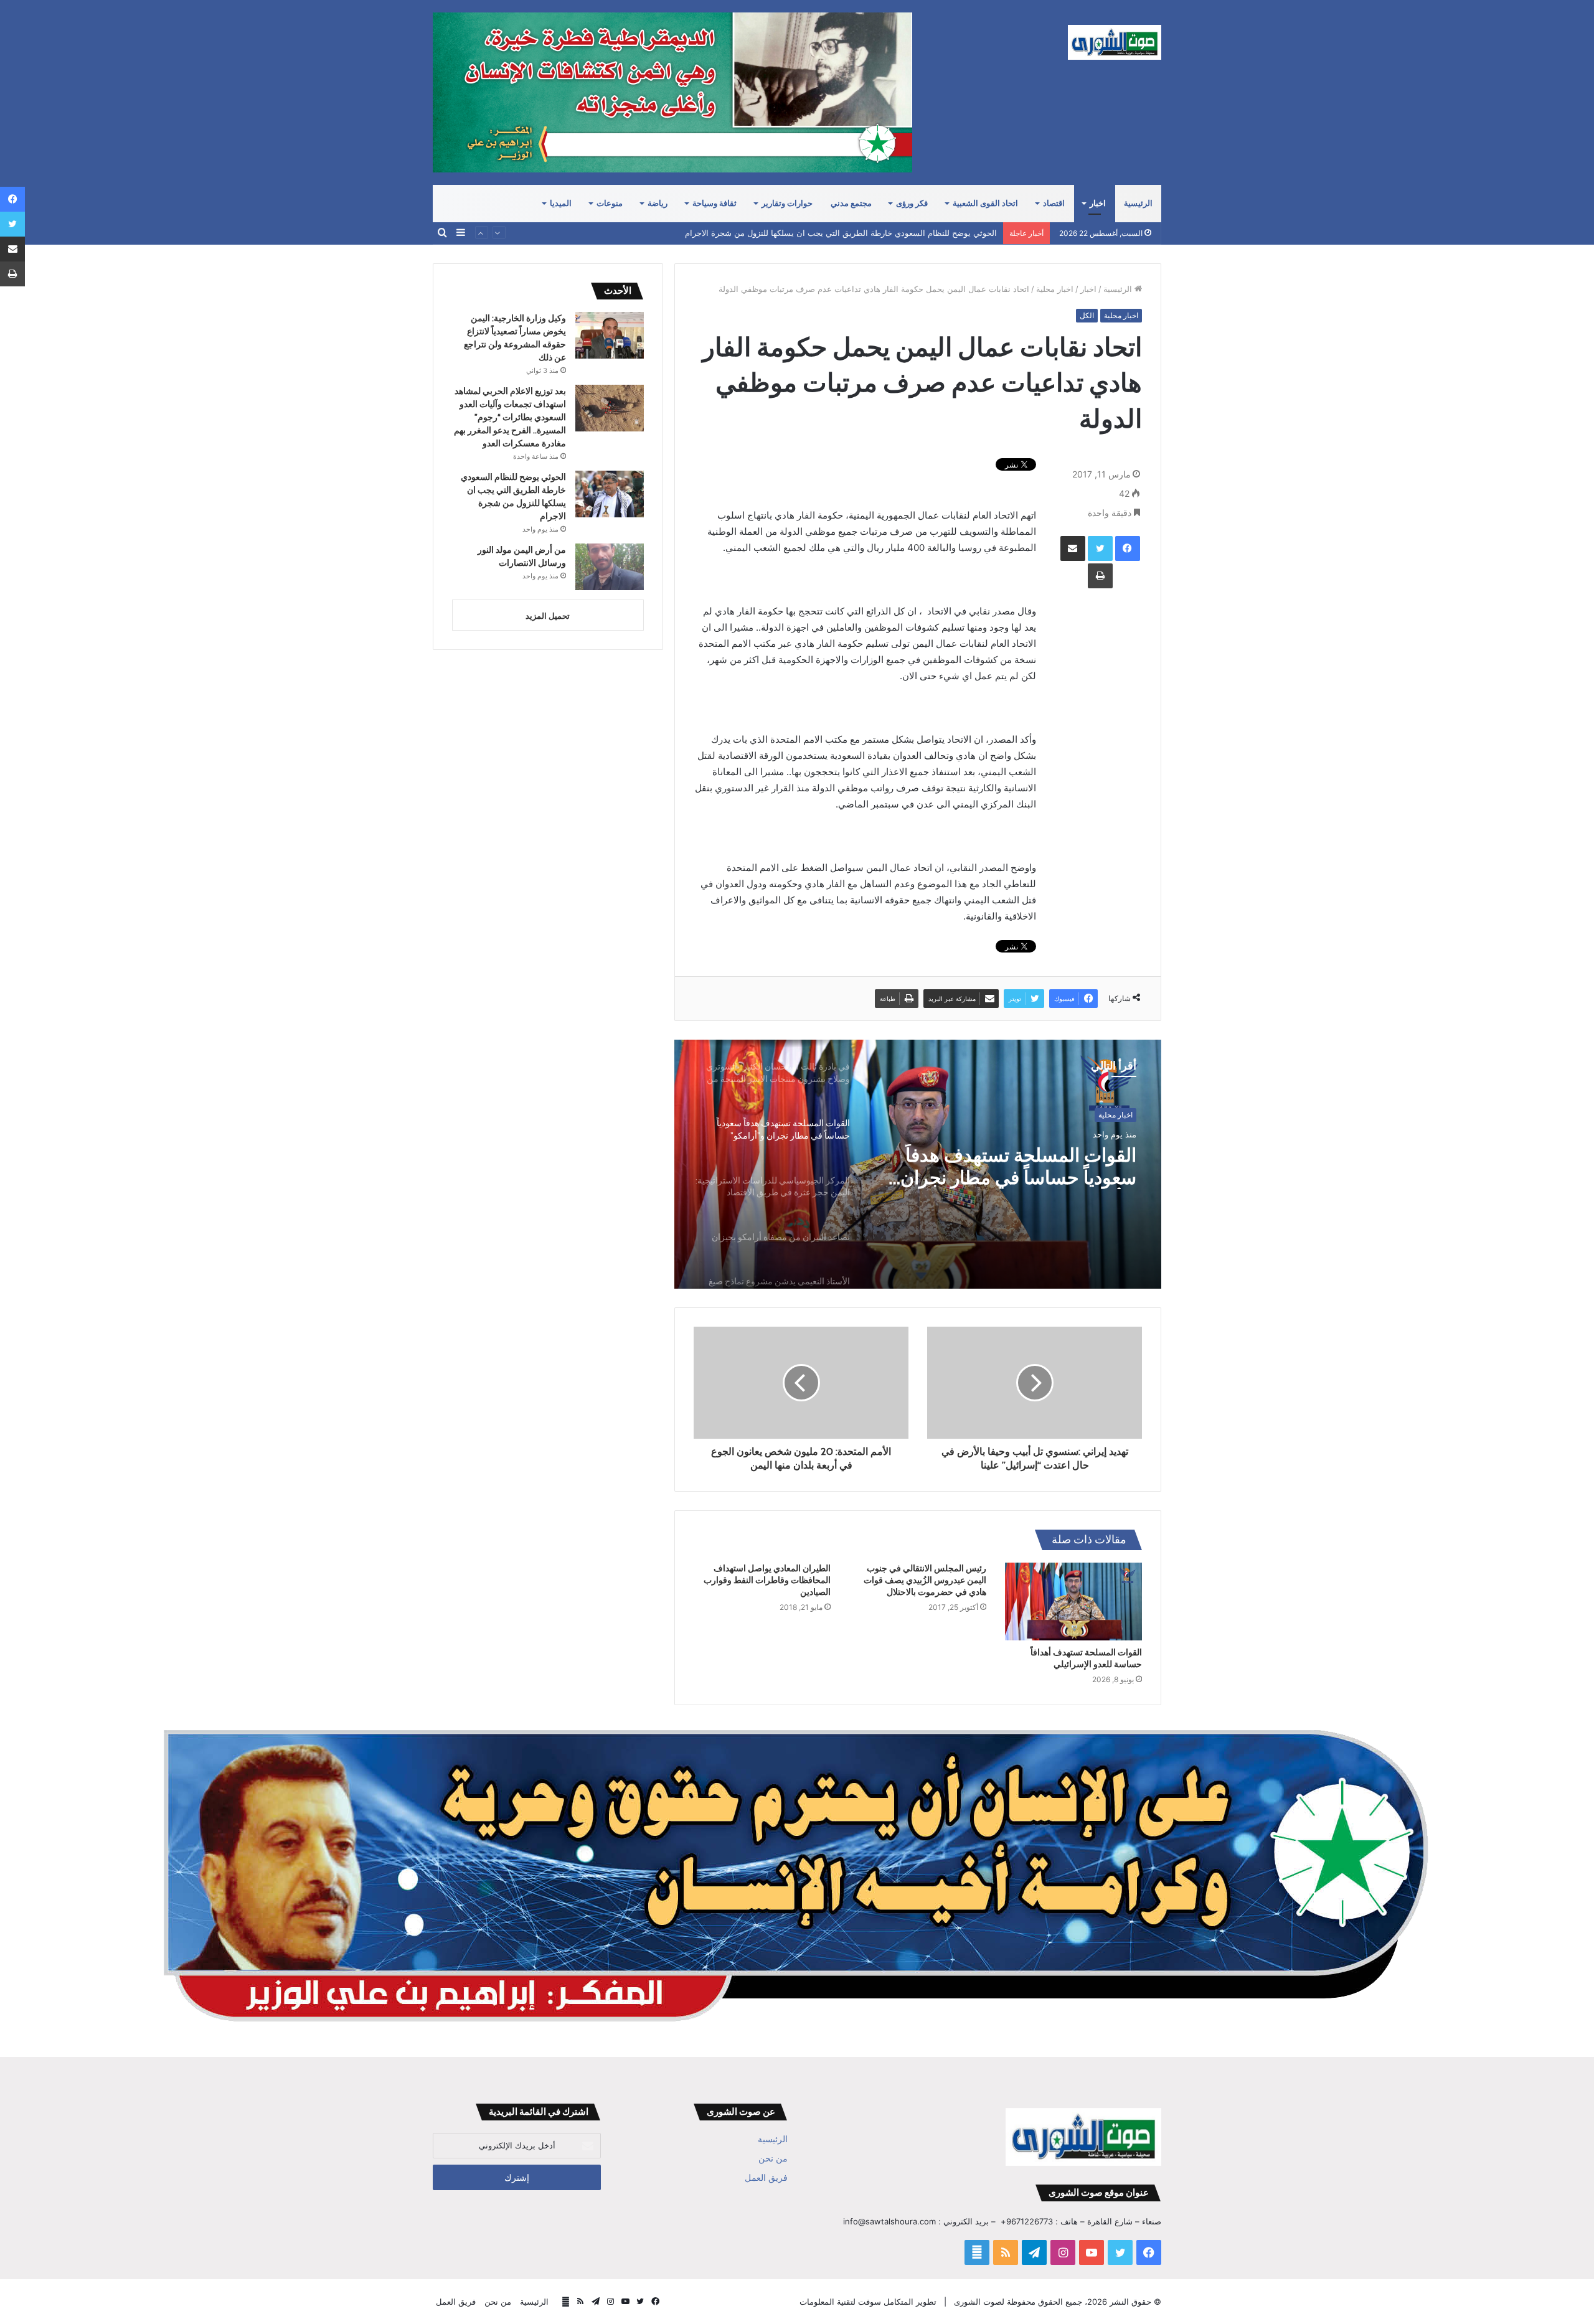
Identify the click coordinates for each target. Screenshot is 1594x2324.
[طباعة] (1100, 576)
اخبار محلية (1055, 289)
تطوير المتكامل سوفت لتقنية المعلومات (868, 2302)
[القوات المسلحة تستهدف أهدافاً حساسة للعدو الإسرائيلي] (1073, 1601)
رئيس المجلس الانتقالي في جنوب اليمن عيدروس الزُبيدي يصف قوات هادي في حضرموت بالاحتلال (925, 1580)
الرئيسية (1138, 203)
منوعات (610, 203)
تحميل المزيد (548, 616)
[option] (918, 1164)
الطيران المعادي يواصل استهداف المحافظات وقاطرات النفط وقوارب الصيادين (767, 1580)
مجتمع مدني (851, 203)
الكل (1087, 315)
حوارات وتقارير (787, 203)
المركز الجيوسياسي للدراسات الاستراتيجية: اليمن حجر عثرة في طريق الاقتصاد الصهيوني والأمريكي (1012, 1167)
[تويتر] (1100, 548)
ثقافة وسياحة (714, 203)
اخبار (1098, 203)
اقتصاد (1054, 203)
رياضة (658, 203)
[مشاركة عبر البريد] (1073, 548)
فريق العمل (766, 2178)
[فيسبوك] (1128, 548)
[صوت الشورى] (1115, 42)
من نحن (773, 2158)
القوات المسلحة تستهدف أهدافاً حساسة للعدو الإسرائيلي (1086, 1658)
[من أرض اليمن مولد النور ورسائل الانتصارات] (610, 567)
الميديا (561, 203)
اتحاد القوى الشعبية (985, 203)
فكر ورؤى (912, 203)
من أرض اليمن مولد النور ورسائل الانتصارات (921, 233)
